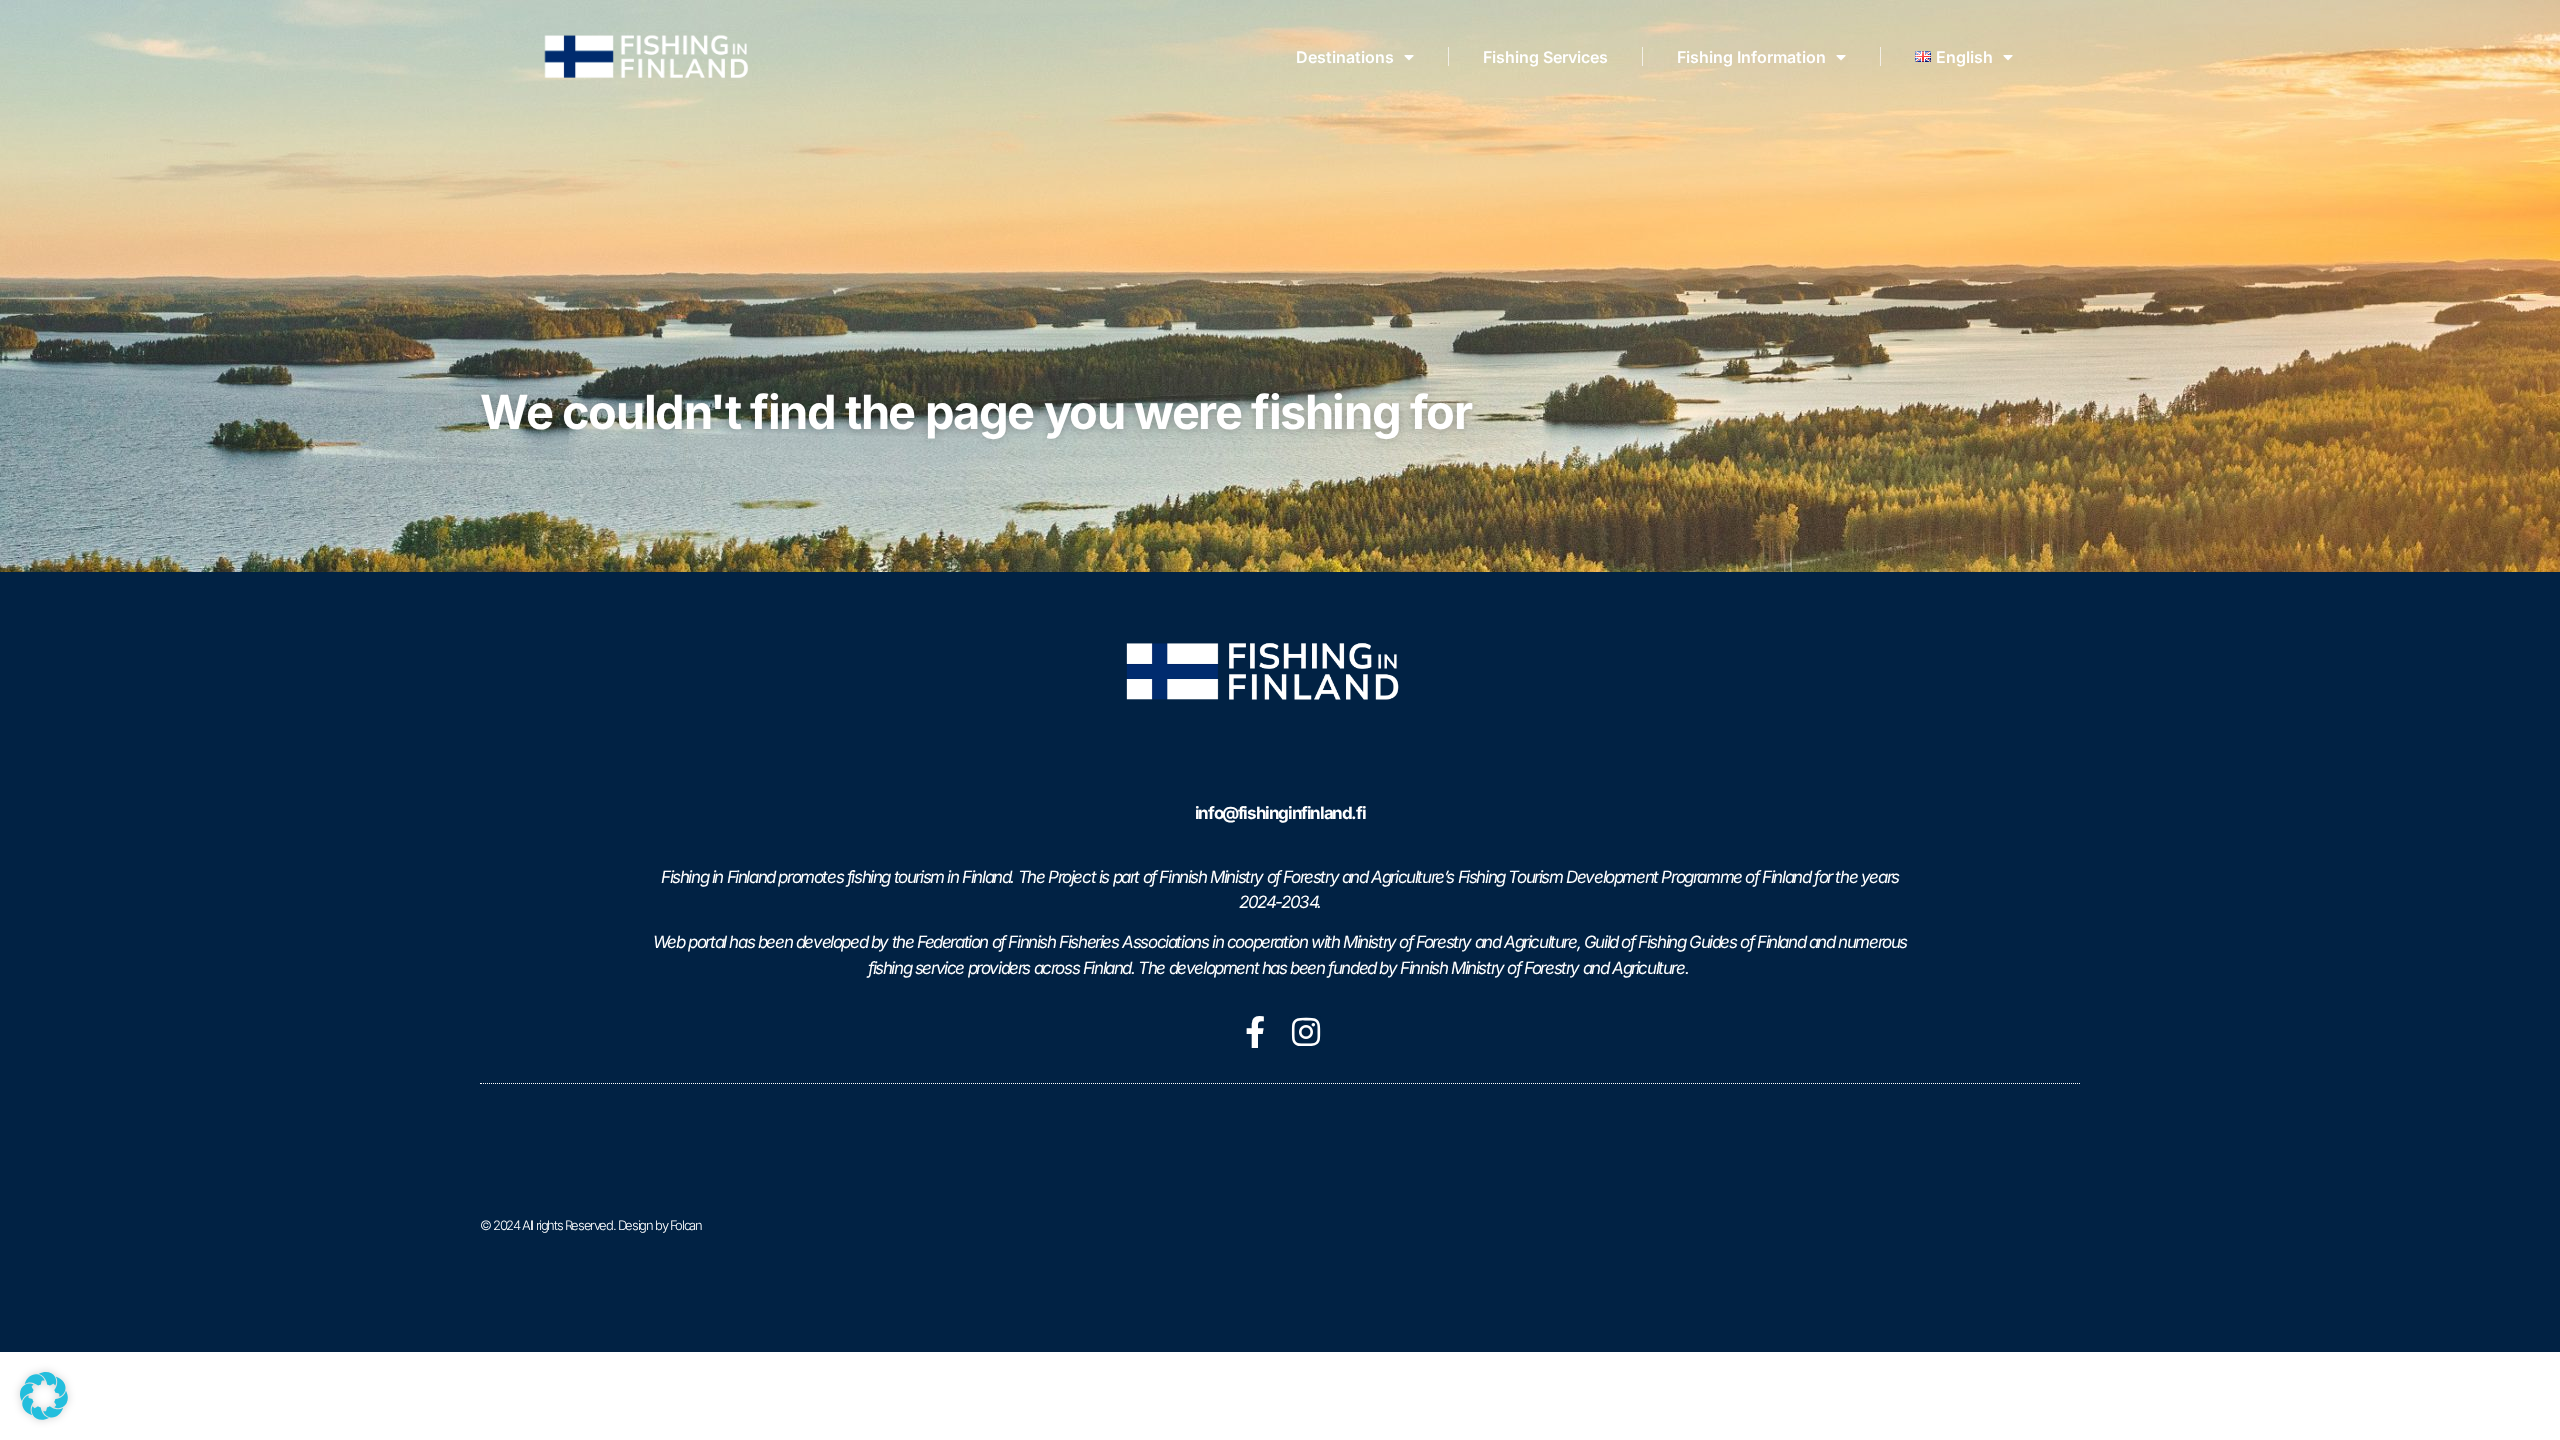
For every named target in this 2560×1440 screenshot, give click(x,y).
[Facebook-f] (1255, 1032)
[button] (44, 1396)
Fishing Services (1545, 57)
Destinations (1345, 57)
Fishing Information (1751, 57)
